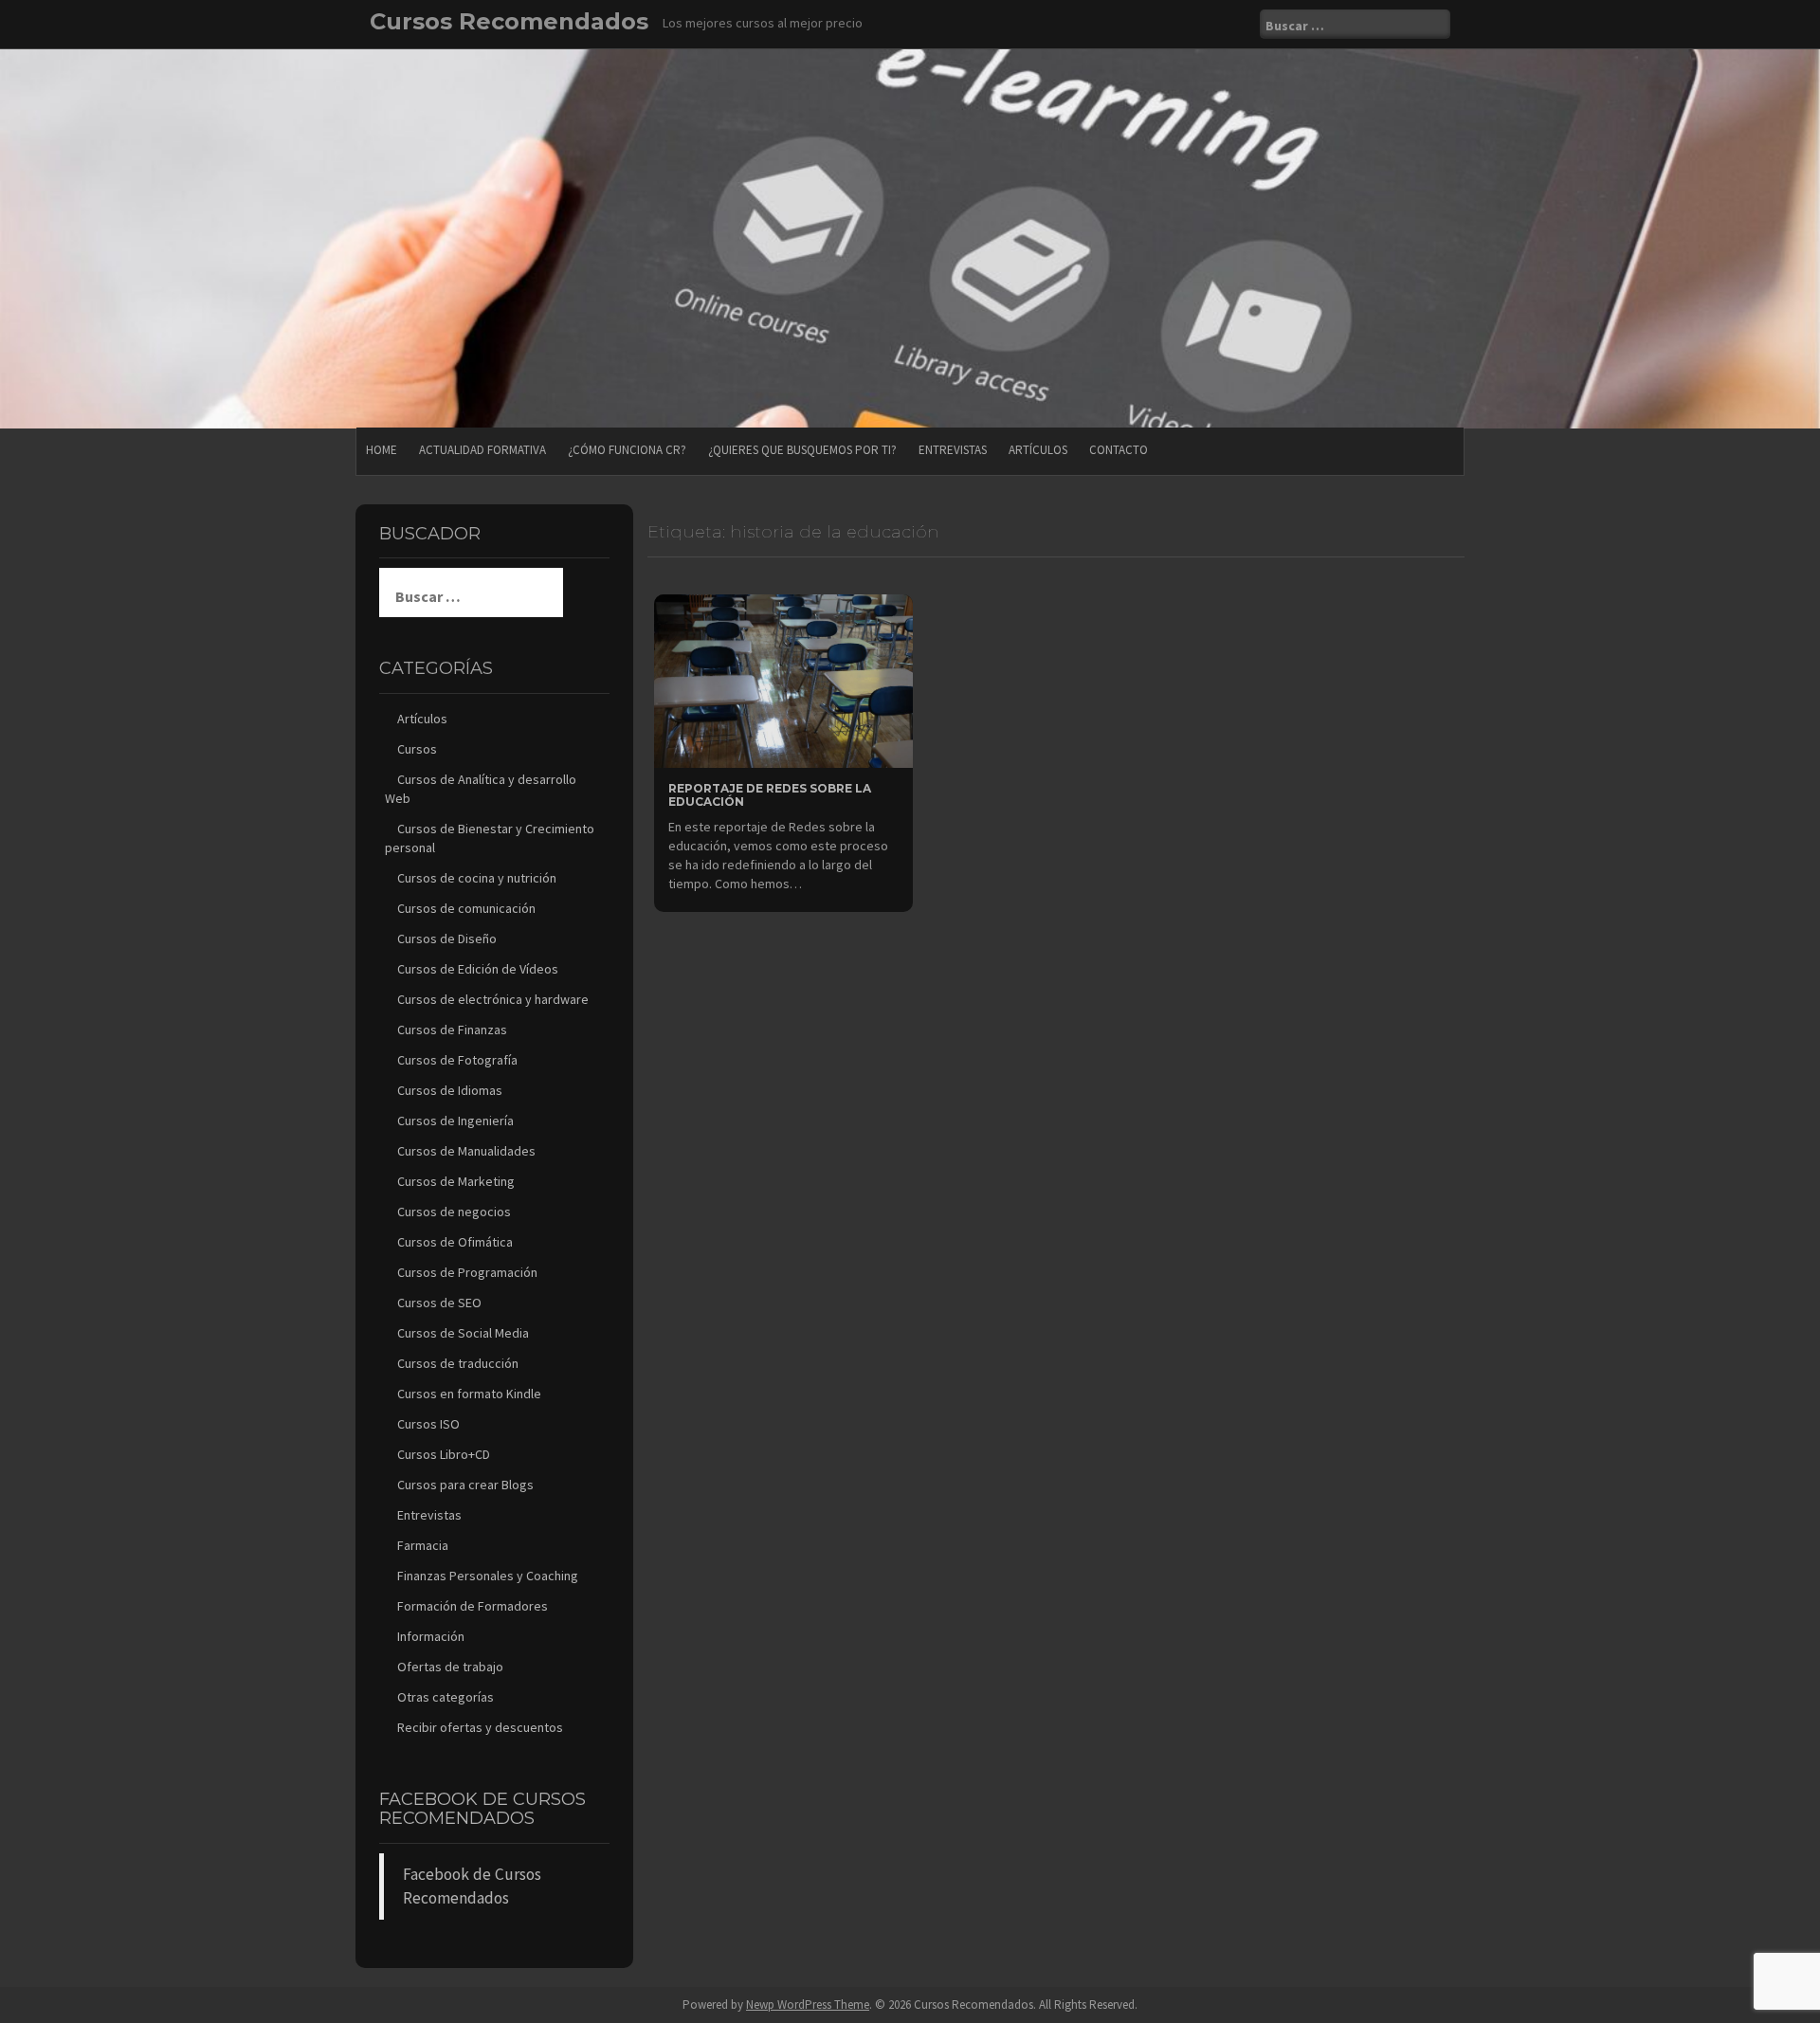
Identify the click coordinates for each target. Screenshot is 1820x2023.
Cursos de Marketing (456, 1181)
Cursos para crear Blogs (465, 1485)
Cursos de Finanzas (452, 1030)
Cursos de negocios (454, 1212)
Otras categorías (446, 1697)
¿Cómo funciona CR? (627, 450)
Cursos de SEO (439, 1303)
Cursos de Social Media (463, 1333)
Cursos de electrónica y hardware (493, 999)
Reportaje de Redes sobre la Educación (770, 794)
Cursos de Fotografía (457, 1060)
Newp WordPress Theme (808, 2005)
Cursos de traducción (458, 1363)
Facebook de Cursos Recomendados (482, 1809)
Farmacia (423, 1545)
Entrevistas (953, 450)
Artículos (1038, 450)
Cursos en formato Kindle (469, 1394)
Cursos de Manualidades (466, 1151)
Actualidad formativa (482, 450)
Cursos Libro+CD (444, 1454)
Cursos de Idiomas (450, 1090)
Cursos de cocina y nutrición (477, 878)
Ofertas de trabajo (450, 1667)
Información (431, 1636)
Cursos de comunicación (466, 908)
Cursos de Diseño (447, 939)
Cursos (417, 749)
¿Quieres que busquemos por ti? (802, 450)
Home (382, 450)
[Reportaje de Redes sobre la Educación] (783, 680)
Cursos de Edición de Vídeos (478, 969)
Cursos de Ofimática (455, 1242)
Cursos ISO (428, 1424)
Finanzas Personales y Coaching (488, 1576)
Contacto (1119, 450)
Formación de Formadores (473, 1606)
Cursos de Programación (467, 1272)
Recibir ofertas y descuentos (480, 1727)
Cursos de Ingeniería (455, 1121)
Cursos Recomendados (509, 21)
